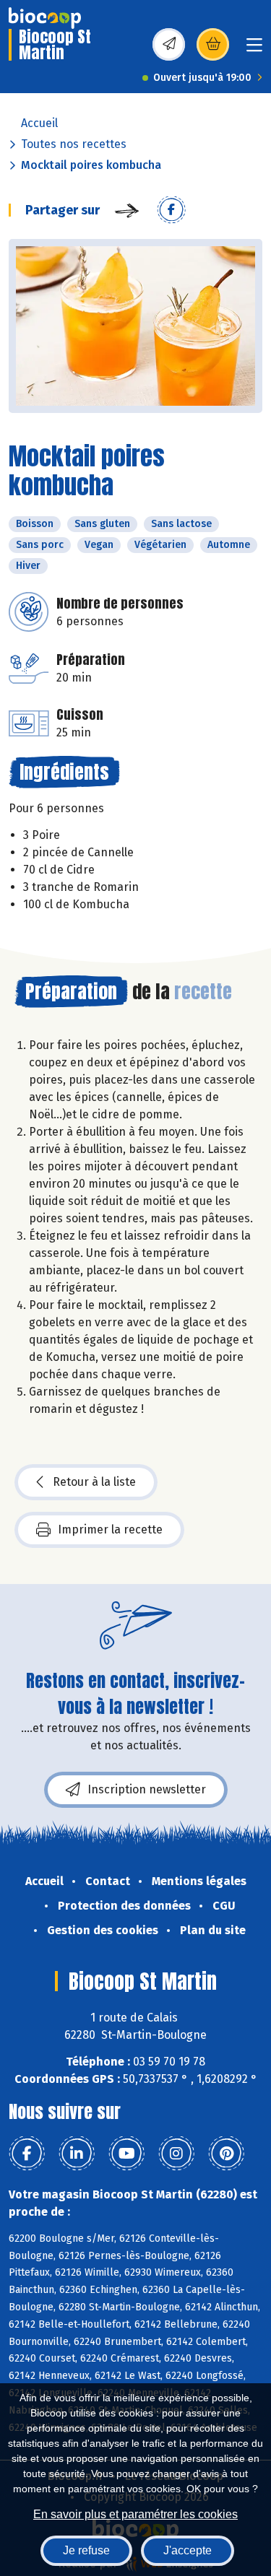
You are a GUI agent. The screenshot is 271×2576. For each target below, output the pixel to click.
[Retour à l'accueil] (45, 18)
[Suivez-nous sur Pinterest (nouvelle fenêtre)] (226, 2154)
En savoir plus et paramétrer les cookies (135, 2514)
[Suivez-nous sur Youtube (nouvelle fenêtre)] (126, 2154)
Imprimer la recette (110, 1529)
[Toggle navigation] (254, 49)
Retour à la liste (94, 1482)
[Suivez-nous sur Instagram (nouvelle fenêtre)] (176, 2154)
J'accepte (188, 2550)
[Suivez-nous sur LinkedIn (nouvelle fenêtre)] (77, 2154)
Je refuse (86, 2550)
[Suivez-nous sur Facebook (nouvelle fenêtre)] (27, 2154)
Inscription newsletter (147, 1789)
